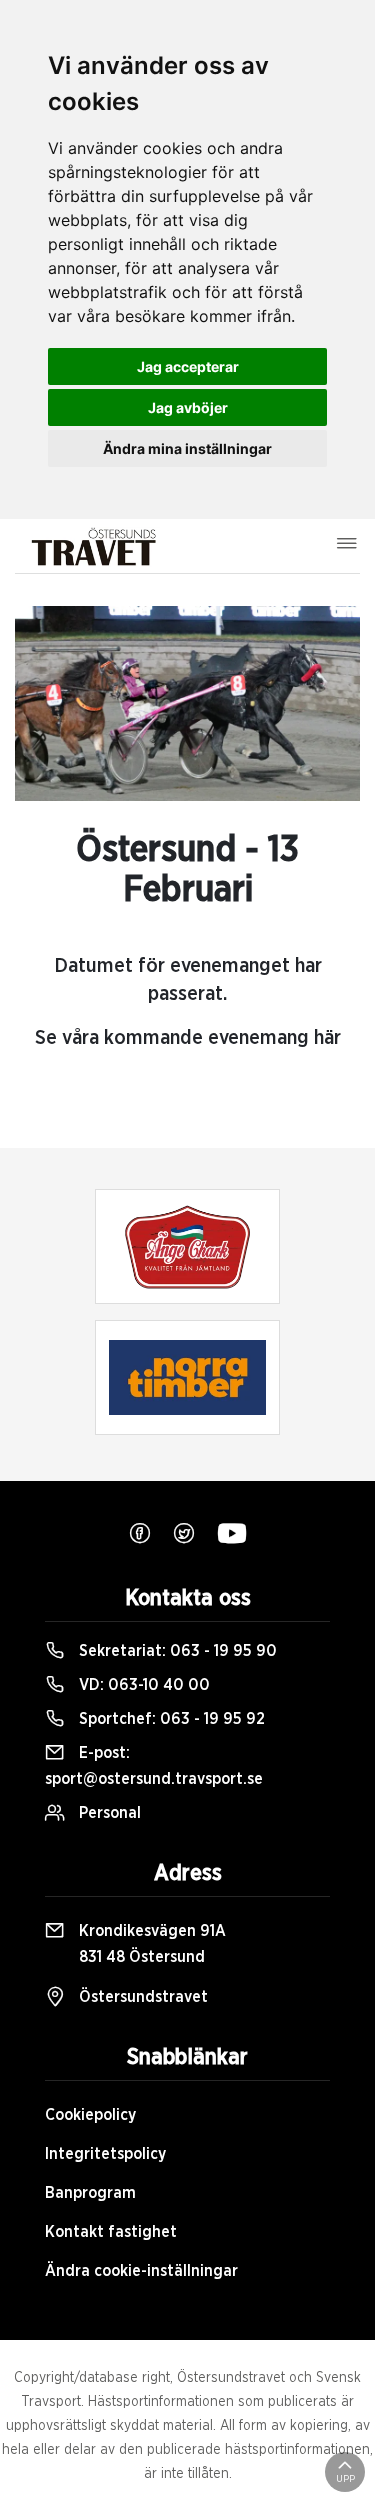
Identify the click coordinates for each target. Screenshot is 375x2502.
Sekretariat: (176, 1651)
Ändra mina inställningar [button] (187, 448)
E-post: (154, 1766)
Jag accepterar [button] (188, 366)
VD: (142, 1685)
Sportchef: (170, 1719)
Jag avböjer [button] (188, 407)
